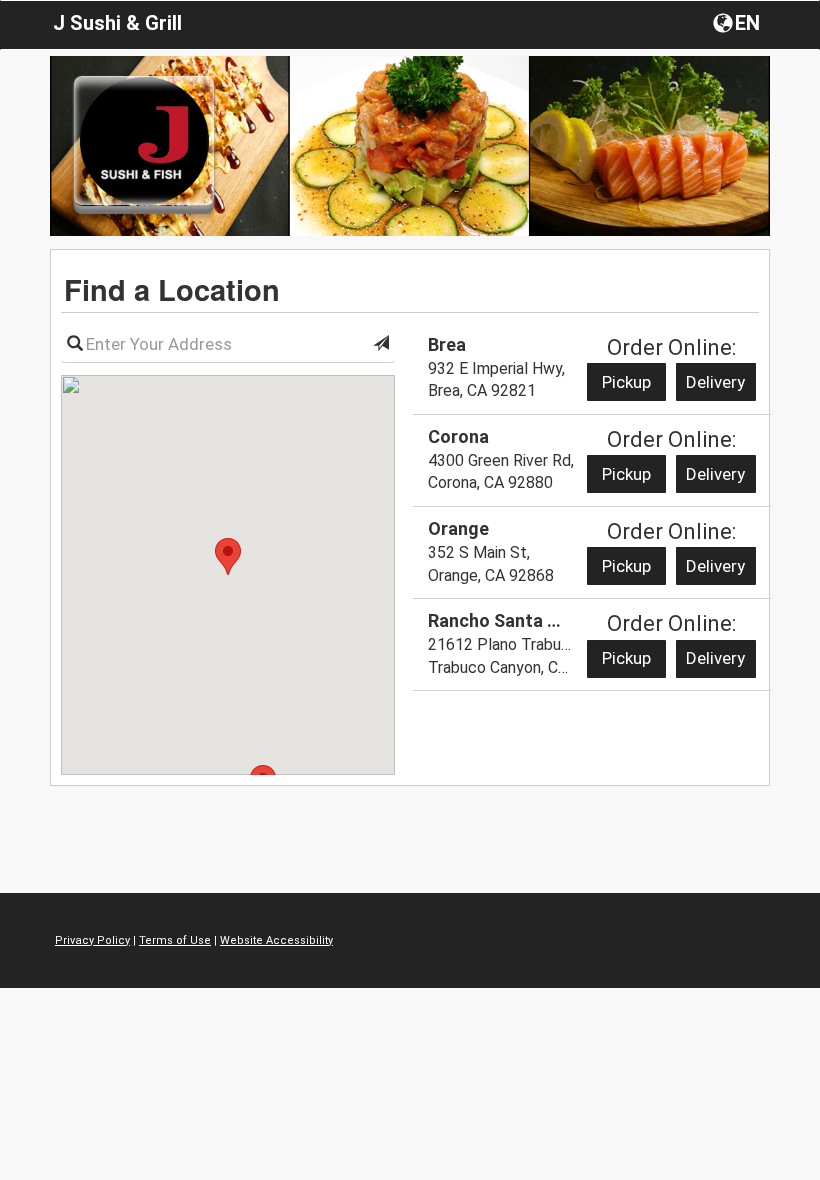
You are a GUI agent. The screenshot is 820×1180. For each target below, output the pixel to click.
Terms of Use (175, 940)
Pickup (626, 382)
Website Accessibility (276, 940)
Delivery (715, 382)
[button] (738, 22)
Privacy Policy (92, 940)
